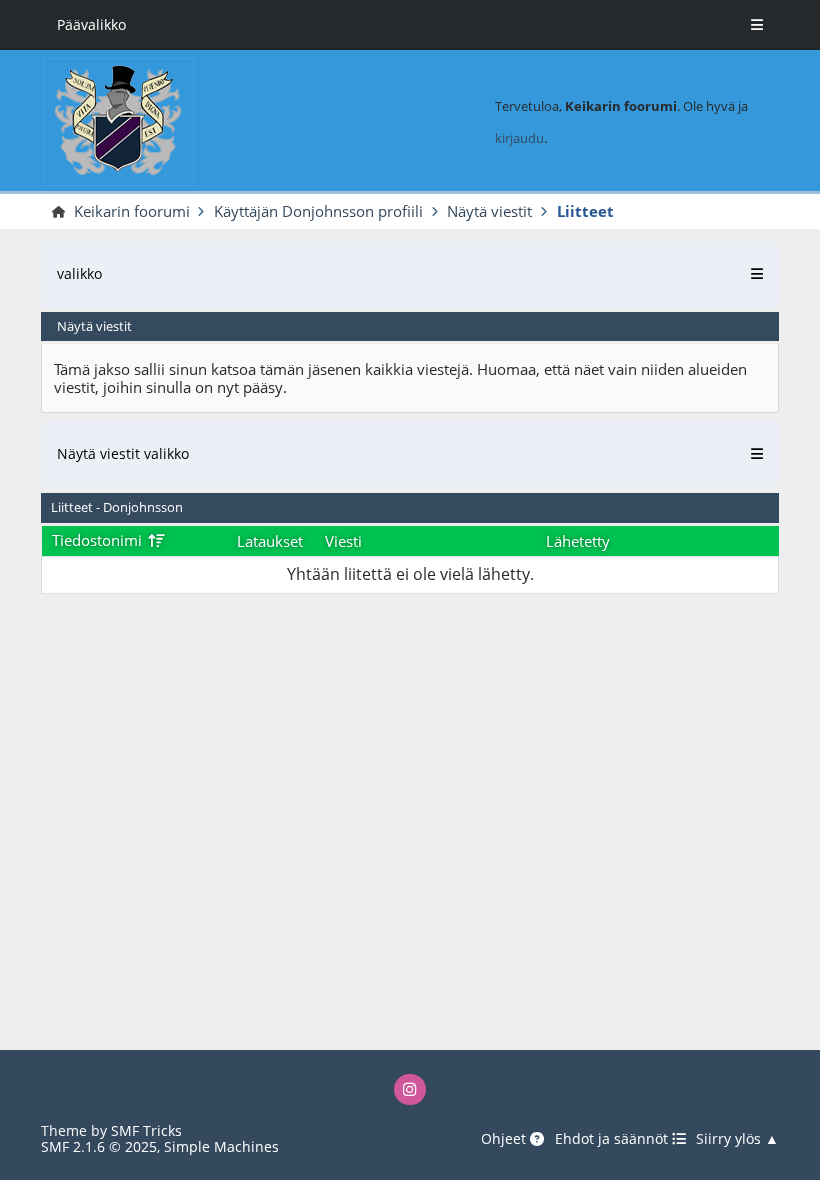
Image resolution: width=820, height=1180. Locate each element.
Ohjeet (505, 1139)
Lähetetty (578, 541)
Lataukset (270, 541)
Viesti (343, 541)
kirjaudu (519, 138)
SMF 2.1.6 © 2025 (99, 1146)
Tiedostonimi (99, 540)
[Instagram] (409, 1089)
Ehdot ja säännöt (613, 1139)
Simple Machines (221, 1146)
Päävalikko (91, 24)
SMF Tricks (146, 1130)
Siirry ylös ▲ (737, 1139)
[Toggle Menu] (757, 25)
